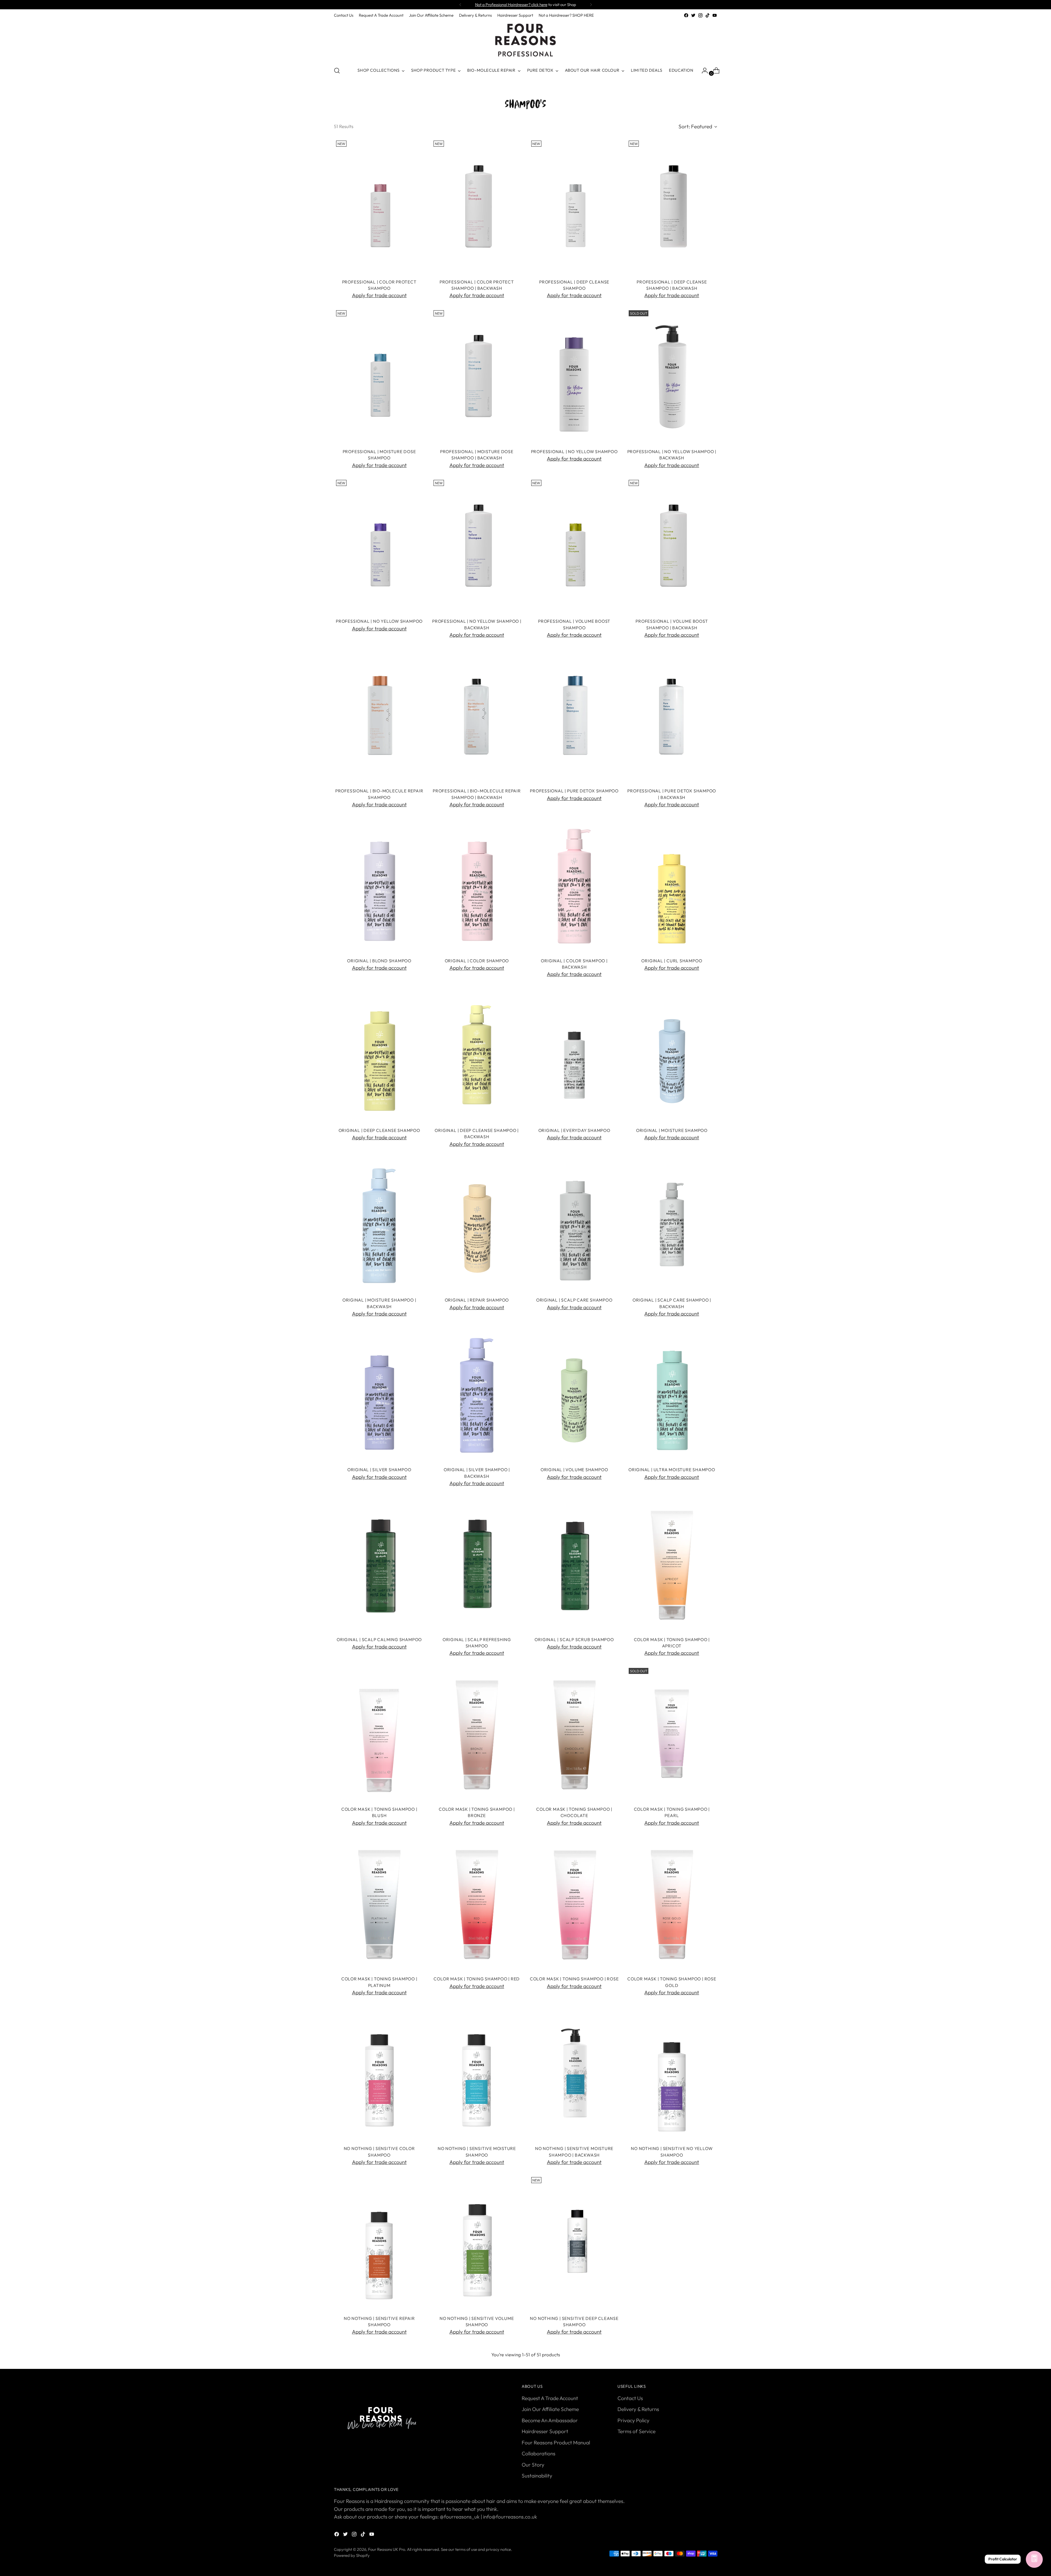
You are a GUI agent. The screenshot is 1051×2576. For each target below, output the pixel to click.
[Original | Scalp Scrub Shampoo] (574, 1564)
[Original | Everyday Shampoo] (574, 1055)
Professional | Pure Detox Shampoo (574, 791)
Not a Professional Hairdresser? (511, 5)
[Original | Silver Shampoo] (379, 1394)
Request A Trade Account (550, 2398)
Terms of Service (636, 2431)
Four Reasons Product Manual (556, 2442)
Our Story (533, 2465)
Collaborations (539, 2453)
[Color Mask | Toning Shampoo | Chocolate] (574, 1734)
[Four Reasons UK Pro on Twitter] (693, 15)
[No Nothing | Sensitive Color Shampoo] (379, 2073)
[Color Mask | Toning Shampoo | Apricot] (672, 1564)
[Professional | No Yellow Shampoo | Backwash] (672, 376)
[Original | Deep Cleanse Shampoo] (379, 1055)
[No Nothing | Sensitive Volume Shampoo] (477, 2243)
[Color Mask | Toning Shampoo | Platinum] (379, 1903)
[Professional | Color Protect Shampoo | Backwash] (477, 206)
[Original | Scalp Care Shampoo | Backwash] (672, 1225)
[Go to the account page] (703, 71)
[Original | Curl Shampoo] (672, 885)
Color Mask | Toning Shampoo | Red (477, 1979)
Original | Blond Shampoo (379, 961)
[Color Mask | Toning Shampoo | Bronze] (477, 1734)
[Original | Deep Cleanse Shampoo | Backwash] (477, 1055)
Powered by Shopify (352, 2555)
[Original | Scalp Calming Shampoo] (379, 1564)
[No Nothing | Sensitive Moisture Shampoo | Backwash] (574, 2073)
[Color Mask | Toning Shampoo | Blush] (379, 1734)
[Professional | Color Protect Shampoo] (379, 206)
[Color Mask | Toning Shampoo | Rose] (574, 1903)
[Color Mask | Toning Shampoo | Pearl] (672, 1734)
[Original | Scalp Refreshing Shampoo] (477, 1564)
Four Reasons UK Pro (387, 2549)
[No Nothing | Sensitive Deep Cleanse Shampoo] (574, 2243)
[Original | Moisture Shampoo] (672, 1055)
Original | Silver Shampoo (379, 1470)
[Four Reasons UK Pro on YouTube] (715, 15)
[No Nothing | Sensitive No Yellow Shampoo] (672, 2073)
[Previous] (460, 5)
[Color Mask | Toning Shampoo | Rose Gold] (672, 1903)
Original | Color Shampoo (477, 961)
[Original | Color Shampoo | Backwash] (574, 885)
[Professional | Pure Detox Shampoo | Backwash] (672, 715)
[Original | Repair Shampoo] (477, 1225)
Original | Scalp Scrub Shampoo (574, 1639)
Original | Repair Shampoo (477, 1300)
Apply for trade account (379, 295)
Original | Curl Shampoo (672, 961)
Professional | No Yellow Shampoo (574, 451)
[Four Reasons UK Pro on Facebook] (686, 15)
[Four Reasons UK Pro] (525, 40)
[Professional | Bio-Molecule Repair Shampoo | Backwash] (477, 715)
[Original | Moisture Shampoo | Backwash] (379, 1225)
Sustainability (537, 2476)
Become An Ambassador (550, 2420)
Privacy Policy (633, 2420)
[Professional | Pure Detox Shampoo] (574, 715)
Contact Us (630, 2398)
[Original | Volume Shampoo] (574, 1394)
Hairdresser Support (545, 2431)
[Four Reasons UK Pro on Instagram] (700, 15)
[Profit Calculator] (1034, 2559)
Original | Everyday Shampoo (574, 1130)
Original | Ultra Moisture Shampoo (672, 1470)
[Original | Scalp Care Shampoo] (574, 1225)
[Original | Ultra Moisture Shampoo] (672, 1394)
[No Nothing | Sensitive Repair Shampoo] (379, 2243)
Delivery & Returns (638, 2409)
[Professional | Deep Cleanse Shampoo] (574, 206)
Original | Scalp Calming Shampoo (379, 1639)
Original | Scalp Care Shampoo (574, 1300)
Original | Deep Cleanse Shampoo (379, 1130)
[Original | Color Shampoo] (477, 885)
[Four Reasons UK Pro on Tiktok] (708, 15)
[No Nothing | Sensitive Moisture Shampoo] (477, 2073)
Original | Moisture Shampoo (672, 1130)
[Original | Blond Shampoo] (379, 885)
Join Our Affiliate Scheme (550, 2409)
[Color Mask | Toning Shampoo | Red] (477, 1903)
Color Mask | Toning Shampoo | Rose (574, 1979)
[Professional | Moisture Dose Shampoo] (379, 376)
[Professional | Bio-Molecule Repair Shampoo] (379, 715)
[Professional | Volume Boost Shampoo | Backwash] (672, 546)
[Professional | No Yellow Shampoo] (574, 376)
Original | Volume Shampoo (574, 1470)
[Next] (591, 5)
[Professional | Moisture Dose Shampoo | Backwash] (477, 376)
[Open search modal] (337, 71)
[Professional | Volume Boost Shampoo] (574, 546)
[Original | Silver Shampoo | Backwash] (477, 1394)
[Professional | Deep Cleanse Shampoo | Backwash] (672, 206)
